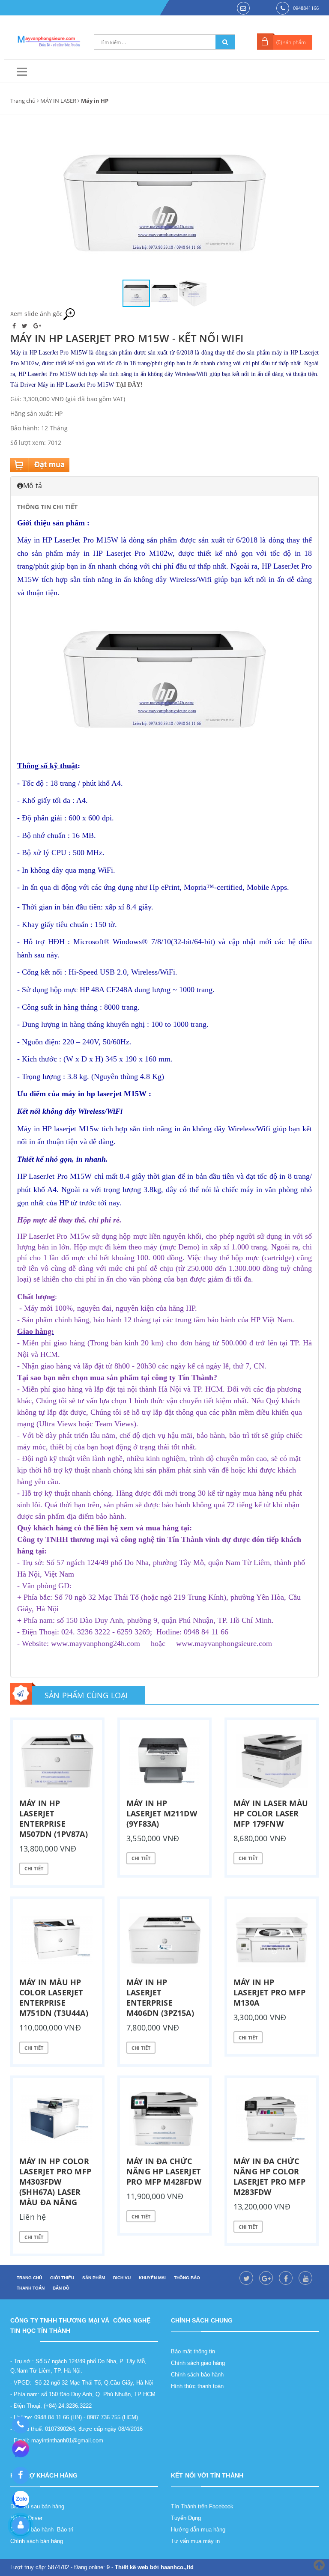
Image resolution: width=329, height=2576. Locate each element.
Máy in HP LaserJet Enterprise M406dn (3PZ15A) (160, 1998)
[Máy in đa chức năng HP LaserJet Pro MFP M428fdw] (164, 2119)
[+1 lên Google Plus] (37, 326)
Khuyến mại (152, 2278)
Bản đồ (61, 2288)
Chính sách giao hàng (198, 2363)
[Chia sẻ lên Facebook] (15, 326)
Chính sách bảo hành (197, 2375)
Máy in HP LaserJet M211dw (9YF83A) (162, 1813)
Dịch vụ (122, 2278)
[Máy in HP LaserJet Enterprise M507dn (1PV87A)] (57, 1761)
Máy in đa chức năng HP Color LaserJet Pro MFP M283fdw (269, 2176)
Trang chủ (23, 101)
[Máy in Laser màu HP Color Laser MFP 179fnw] (272, 1761)
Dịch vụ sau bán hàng (37, 2506)
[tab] (164, 486)
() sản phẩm (291, 42)
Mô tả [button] (33, 486)
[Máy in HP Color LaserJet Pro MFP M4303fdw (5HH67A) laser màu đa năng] (57, 2119)
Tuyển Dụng (186, 2518)
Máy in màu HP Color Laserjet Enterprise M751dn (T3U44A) (54, 1998)
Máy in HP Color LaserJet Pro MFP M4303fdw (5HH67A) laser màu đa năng (55, 2182)
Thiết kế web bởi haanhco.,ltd (154, 2567)
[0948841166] (20, 2425)
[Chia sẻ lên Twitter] (25, 326)
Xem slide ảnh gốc (36, 314)
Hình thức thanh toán (197, 2386)
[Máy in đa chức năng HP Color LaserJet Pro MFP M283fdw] (272, 2119)
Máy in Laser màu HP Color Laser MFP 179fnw (271, 1813)
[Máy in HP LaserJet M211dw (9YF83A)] (164, 1761)
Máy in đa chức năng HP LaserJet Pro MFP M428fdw (164, 2171)
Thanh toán (31, 2288)
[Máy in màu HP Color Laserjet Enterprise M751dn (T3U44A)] (57, 1940)
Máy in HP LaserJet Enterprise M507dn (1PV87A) (54, 1819)
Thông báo (187, 2278)
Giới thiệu (62, 2278)
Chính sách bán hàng (37, 2541)
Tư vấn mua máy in (195, 2541)
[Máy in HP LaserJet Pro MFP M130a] (272, 1940)
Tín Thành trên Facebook (202, 2506)
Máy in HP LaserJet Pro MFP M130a (269, 1992)
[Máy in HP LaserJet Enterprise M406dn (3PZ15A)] (164, 1940)
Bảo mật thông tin (193, 2351)
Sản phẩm (94, 2278)
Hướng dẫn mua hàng (198, 2530)
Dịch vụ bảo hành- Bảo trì (42, 2530)
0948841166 (306, 8)
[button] (258, 203)
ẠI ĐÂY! (131, 385)
